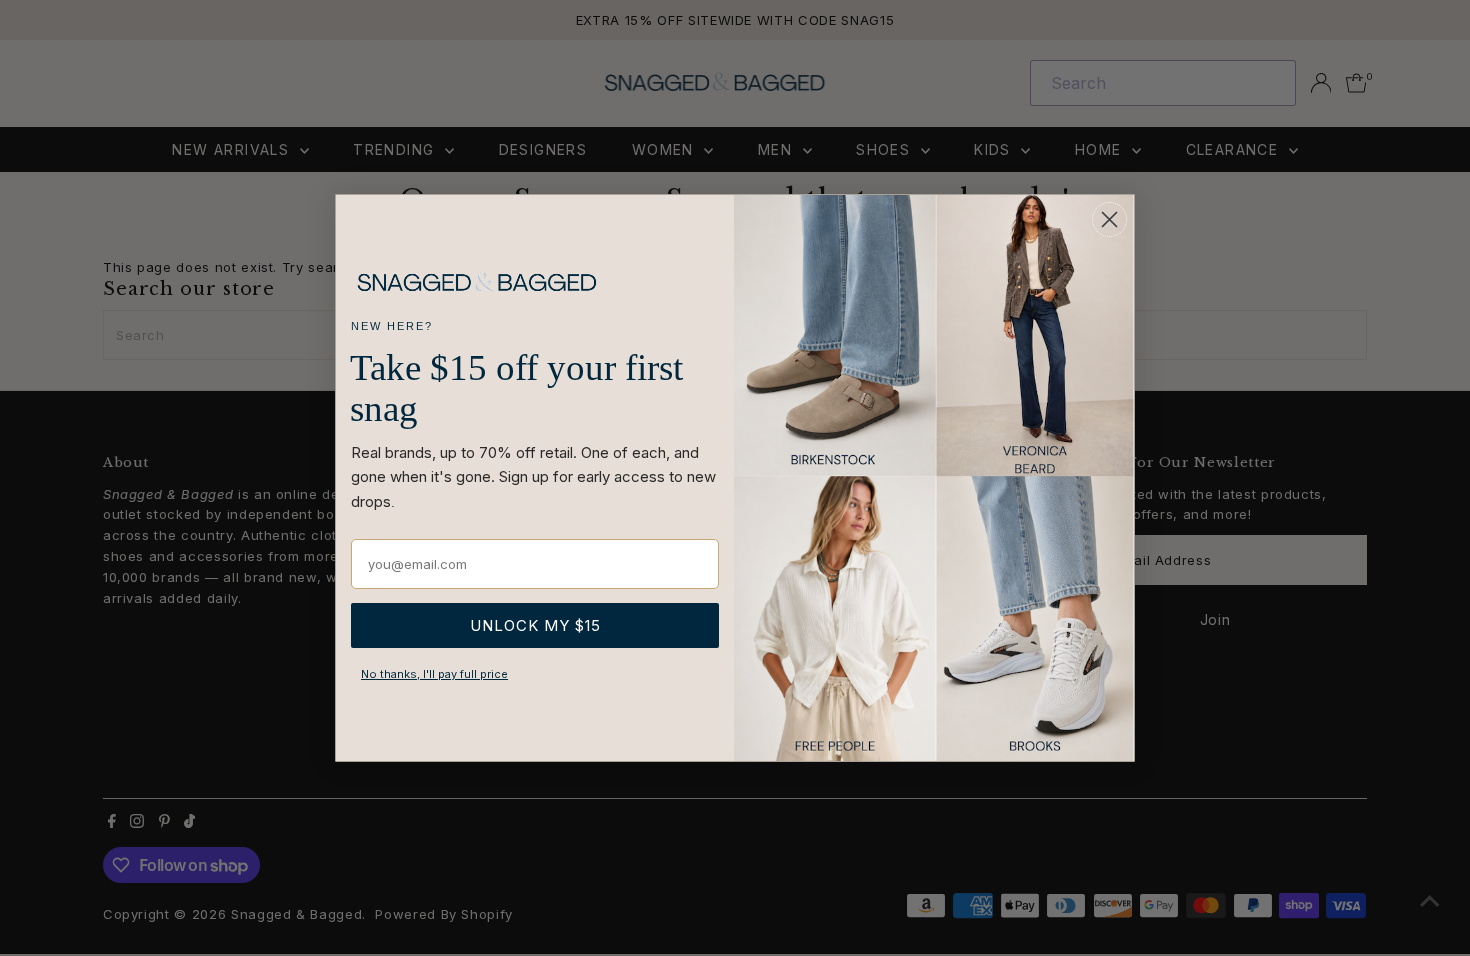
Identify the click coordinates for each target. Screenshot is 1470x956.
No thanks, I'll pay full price (434, 674)
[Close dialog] (1109, 219)
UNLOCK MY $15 (535, 625)
